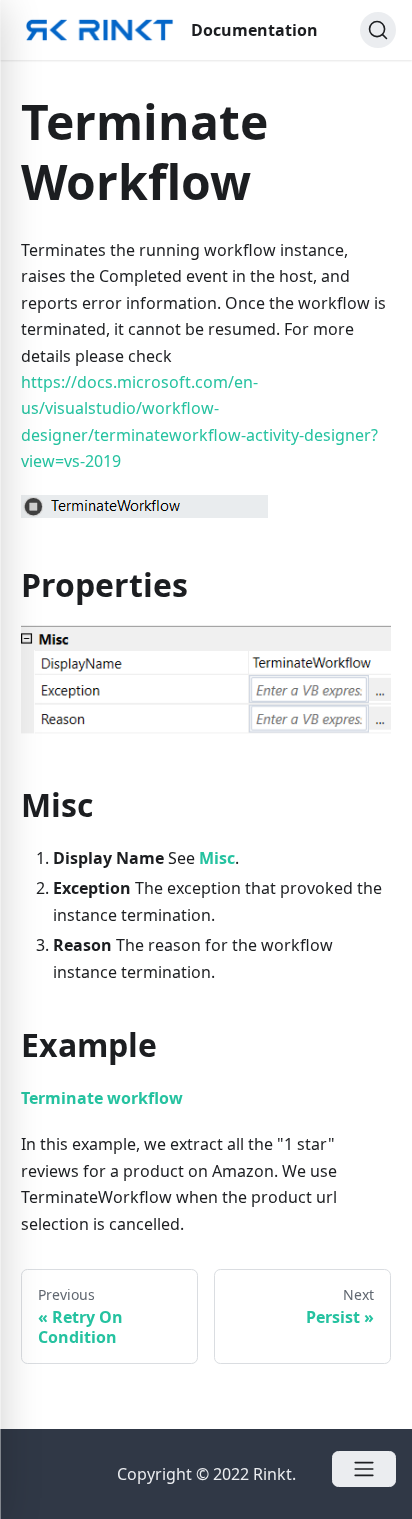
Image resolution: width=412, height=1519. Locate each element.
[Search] (378, 30)
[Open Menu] (364, 1469)
